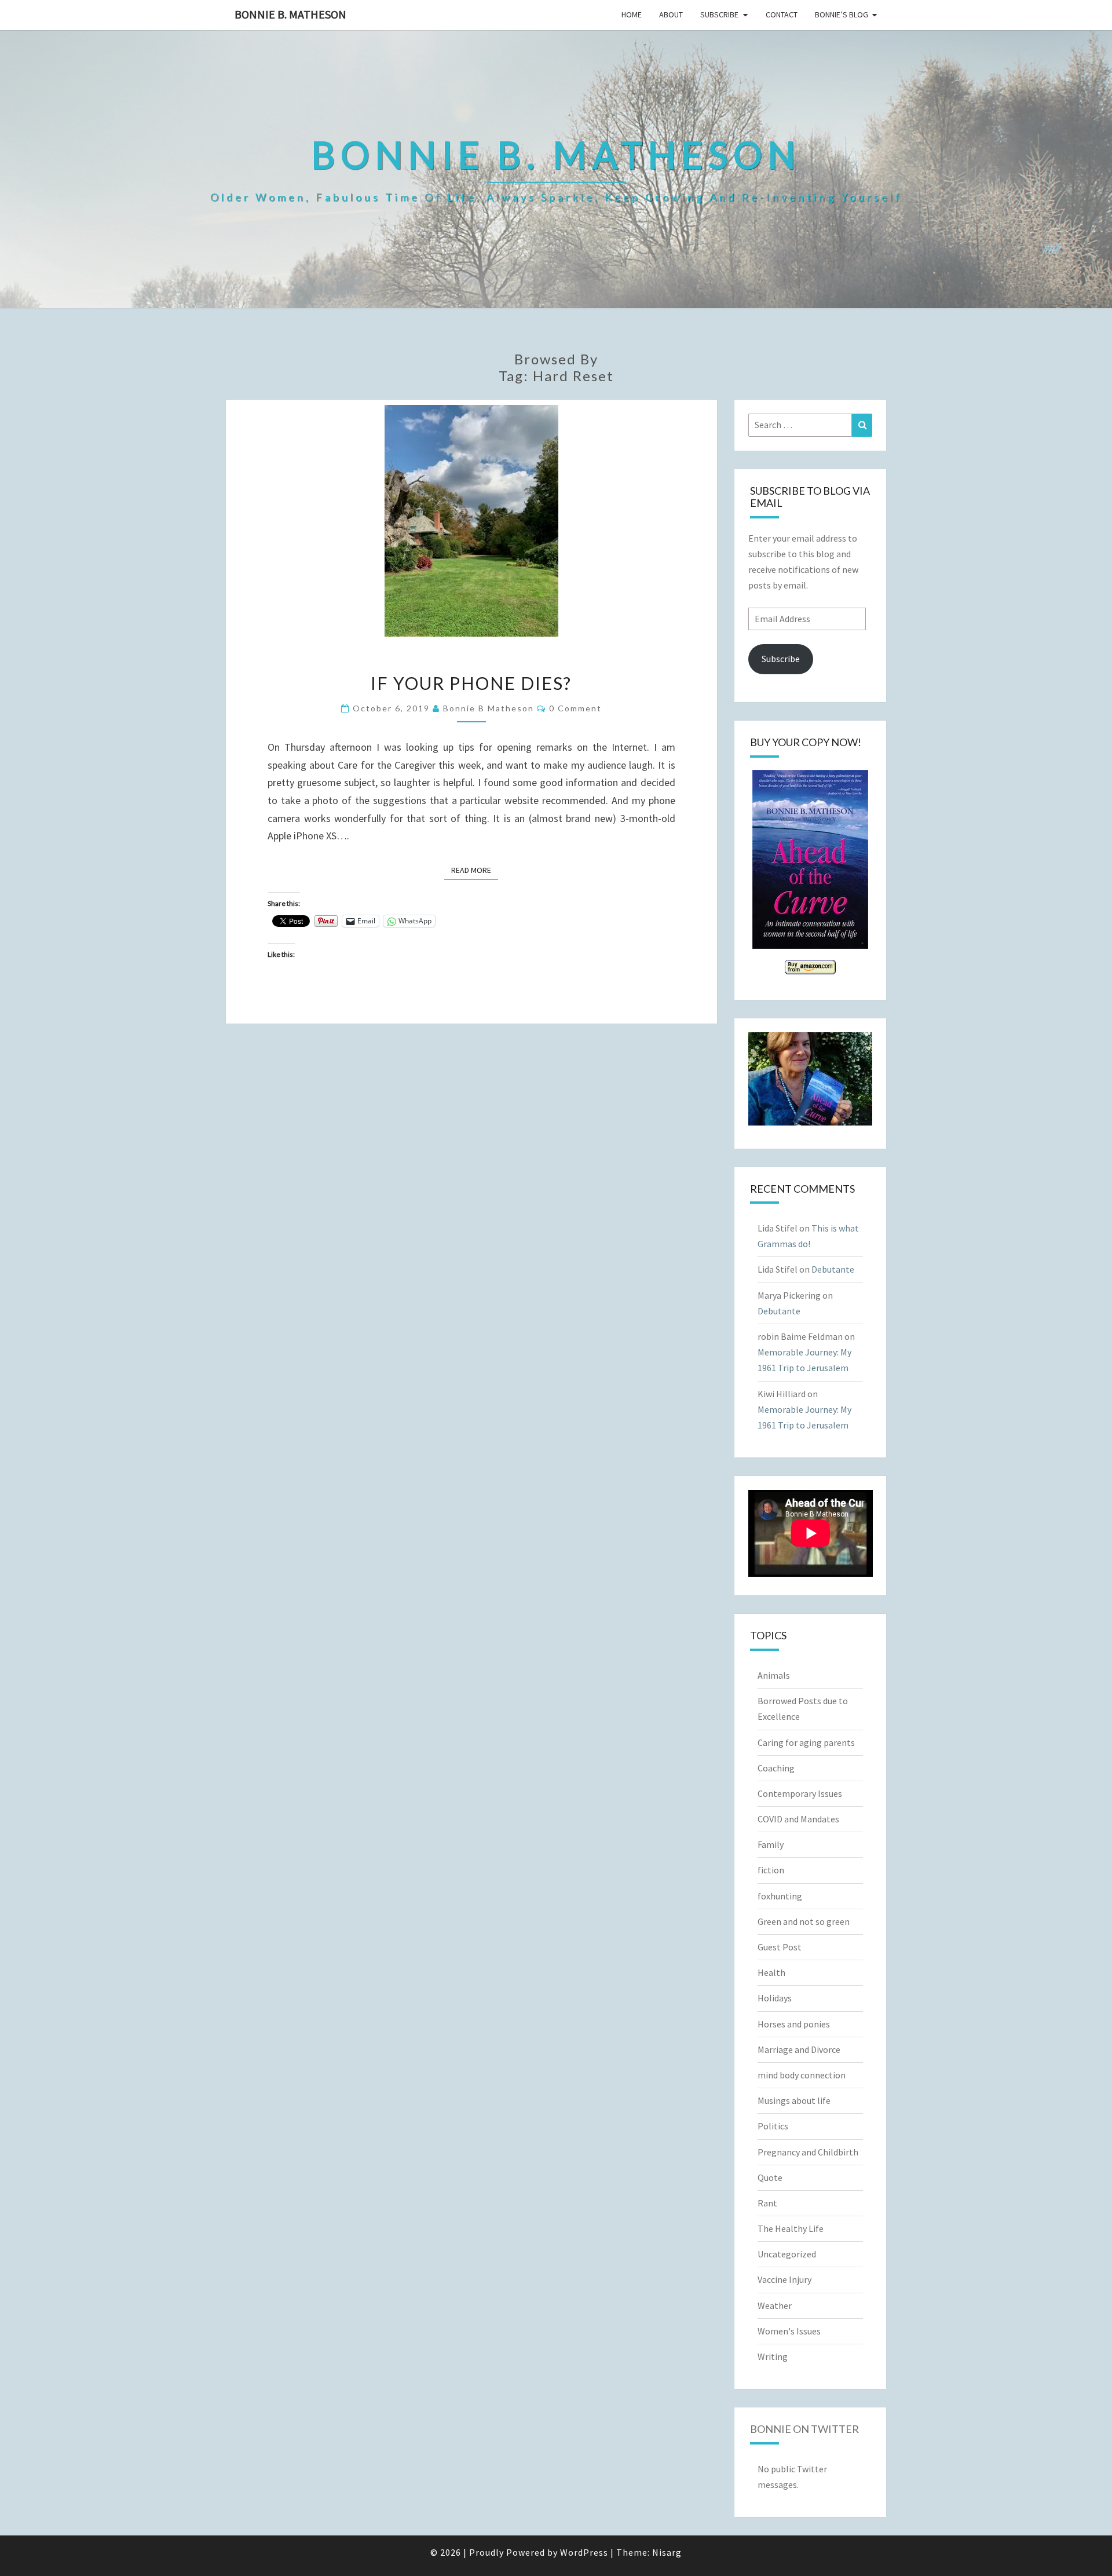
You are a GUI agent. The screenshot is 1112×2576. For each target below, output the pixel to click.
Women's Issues (789, 2331)
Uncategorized (787, 2254)
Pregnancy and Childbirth (808, 2152)
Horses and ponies (794, 2024)
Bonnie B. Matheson (290, 14)
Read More (475, 870)
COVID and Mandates (798, 1819)
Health (771, 1972)
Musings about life (794, 2100)
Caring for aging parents (806, 1742)
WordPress (584, 2552)
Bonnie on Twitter (804, 2429)
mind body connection (802, 2075)
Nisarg (667, 2552)
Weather (775, 2305)
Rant (767, 2203)
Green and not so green (804, 1921)
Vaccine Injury (784, 2279)
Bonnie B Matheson (489, 708)
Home (632, 14)
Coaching (776, 1768)
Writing (773, 2356)
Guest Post (780, 1947)
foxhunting (780, 1896)
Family (771, 1844)
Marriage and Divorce (799, 2049)
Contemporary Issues (800, 1793)
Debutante (833, 1269)
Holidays (775, 1998)
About (671, 14)
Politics (773, 2126)
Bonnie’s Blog (842, 14)
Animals (774, 1675)
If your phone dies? (471, 683)
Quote (770, 2177)
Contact (782, 14)
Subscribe (719, 14)
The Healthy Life (791, 2228)
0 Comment (575, 708)
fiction (771, 1870)
